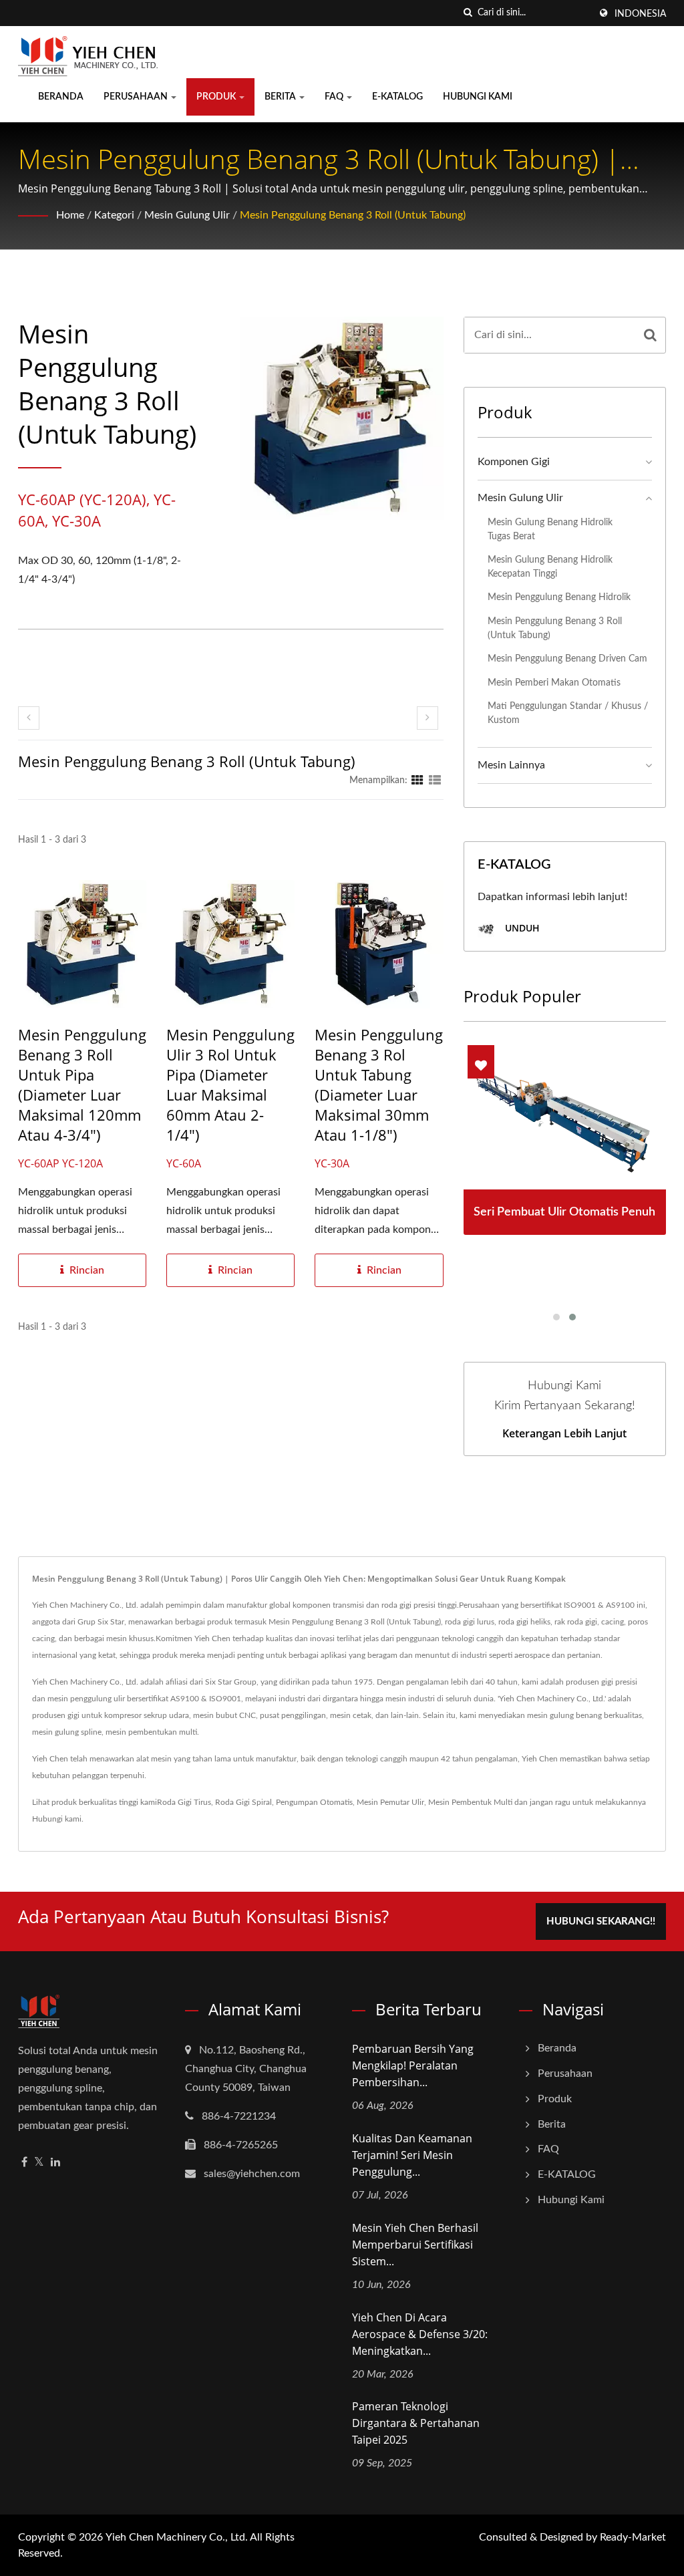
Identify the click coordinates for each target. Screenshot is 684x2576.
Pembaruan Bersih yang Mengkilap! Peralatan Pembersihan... (413, 2065)
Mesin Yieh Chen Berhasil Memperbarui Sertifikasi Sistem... (415, 2245)
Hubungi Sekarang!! (601, 1921)
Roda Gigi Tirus (184, 1802)
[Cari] (468, 13)
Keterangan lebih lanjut (564, 1433)
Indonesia (640, 14)
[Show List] (435, 780)
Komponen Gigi (514, 462)
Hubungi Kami (478, 97)
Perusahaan (137, 97)
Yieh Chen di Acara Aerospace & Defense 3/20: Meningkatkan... (420, 2334)
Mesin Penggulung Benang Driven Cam (567, 659)
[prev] (29, 718)
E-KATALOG (397, 97)
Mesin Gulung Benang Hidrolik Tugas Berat (550, 529)
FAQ (335, 97)
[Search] (650, 335)
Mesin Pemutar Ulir (390, 1802)
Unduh (521, 928)
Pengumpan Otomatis (314, 1802)
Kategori (114, 215)
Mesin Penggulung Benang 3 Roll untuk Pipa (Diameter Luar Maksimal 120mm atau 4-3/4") (82, 1085)
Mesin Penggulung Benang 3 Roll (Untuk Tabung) (353, 215)
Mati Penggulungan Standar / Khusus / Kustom (568, 713)
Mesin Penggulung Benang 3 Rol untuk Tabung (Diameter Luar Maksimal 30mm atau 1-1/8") (379, 1085)
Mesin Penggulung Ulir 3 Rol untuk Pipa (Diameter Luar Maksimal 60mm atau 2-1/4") (230, 1085)
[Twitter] (39, 2163)
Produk (217, 97)
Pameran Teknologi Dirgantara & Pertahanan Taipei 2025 (416, 2423)
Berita (281, 97)
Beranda (61, 97)
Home (70, 215)
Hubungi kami (57, 1819)
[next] (427, 718)
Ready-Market (633, 2537)
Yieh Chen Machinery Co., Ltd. (177, 2537)
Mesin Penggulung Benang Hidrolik (559, 597)
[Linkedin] (55, 2163)
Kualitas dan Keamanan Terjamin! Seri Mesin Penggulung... (412, 2155)
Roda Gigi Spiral (243, 1802)
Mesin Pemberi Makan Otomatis (554, 683)
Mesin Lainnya (511, 765)
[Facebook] (24, 2163)
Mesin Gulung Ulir (187, 215)
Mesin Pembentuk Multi (470, 1802)
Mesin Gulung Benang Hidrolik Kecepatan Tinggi (550, 567)
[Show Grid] (417, 780)
